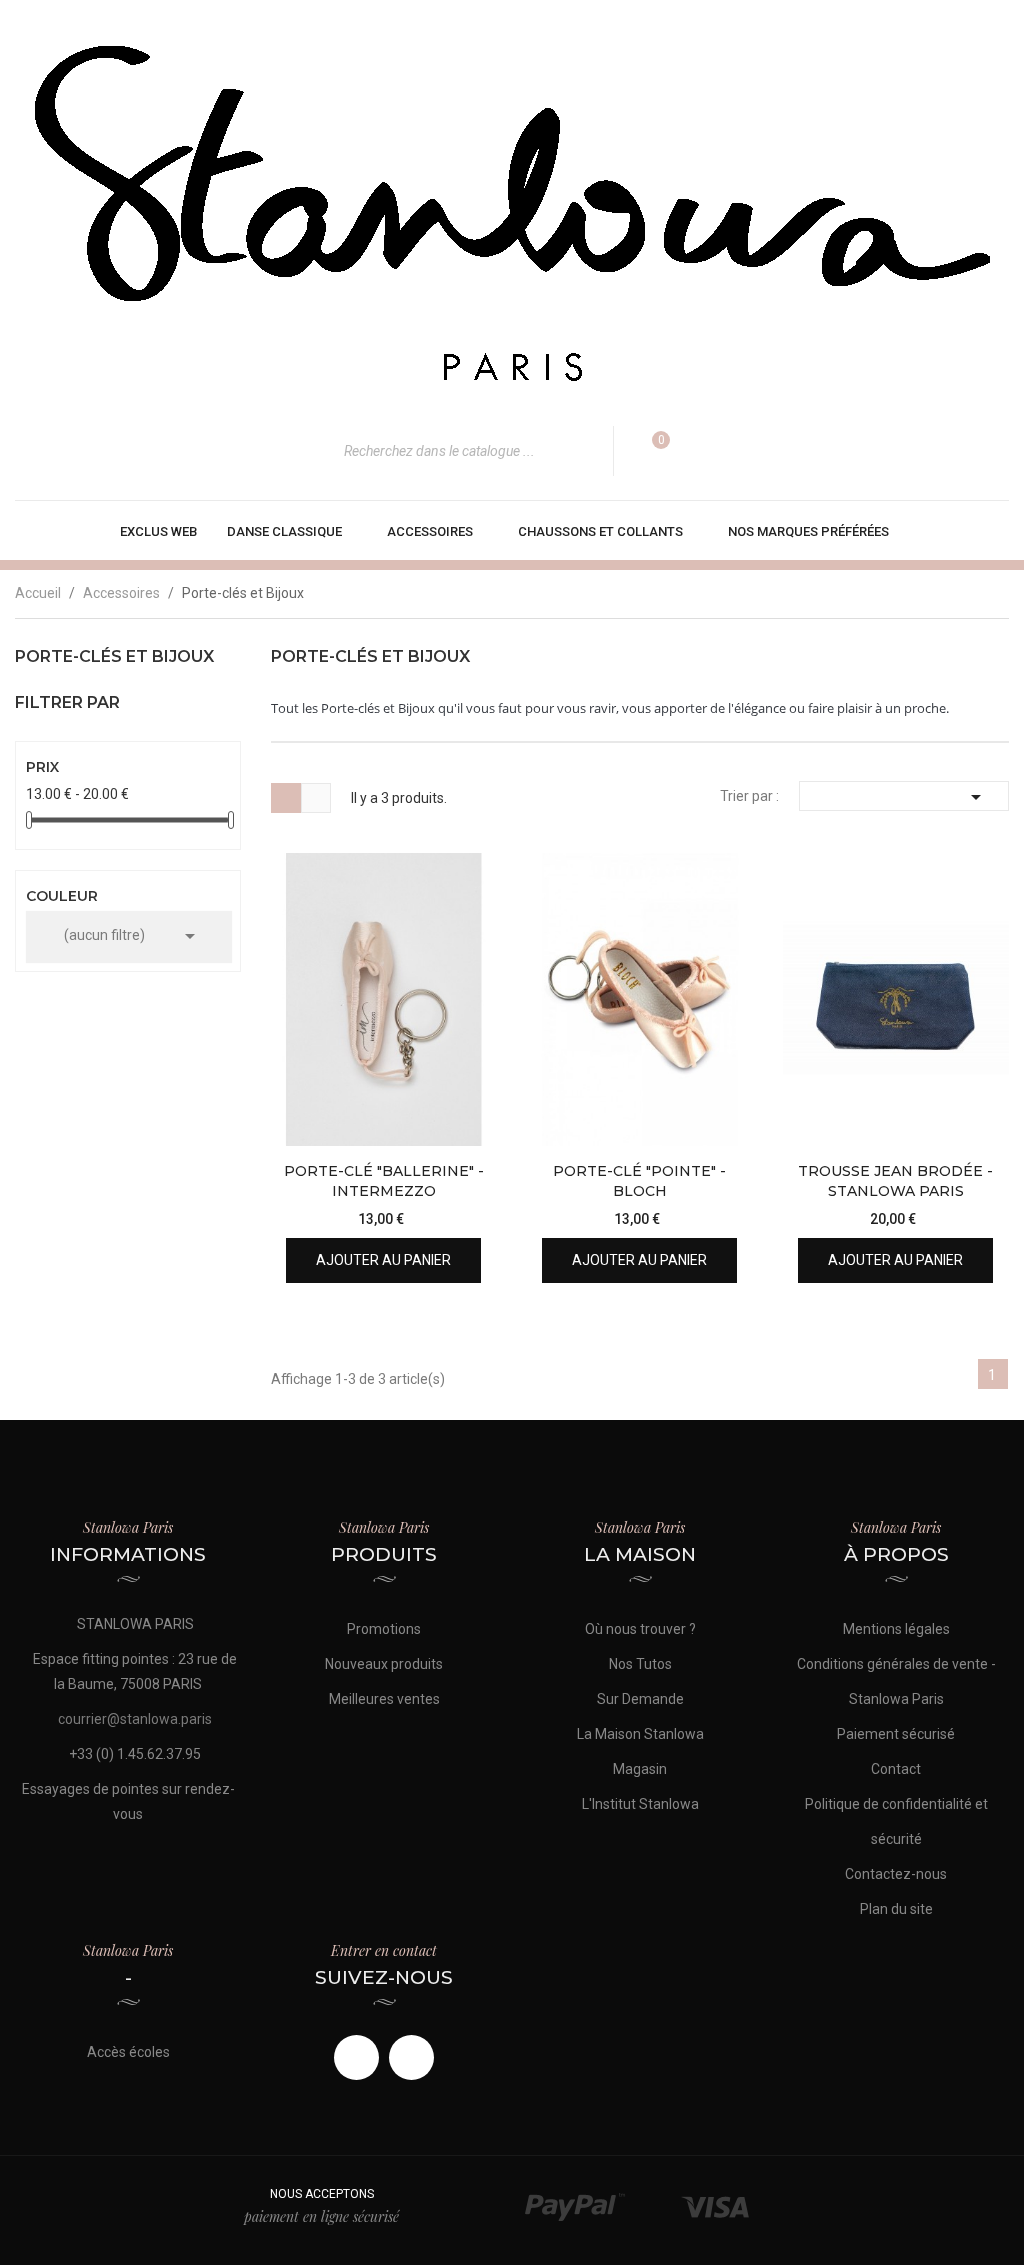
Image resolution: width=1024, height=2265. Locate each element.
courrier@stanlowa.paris (135, 1719)
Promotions (384, 1629)
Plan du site (896, 1909)
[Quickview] (464, 1013)
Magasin (640, 1769)
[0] (648, 451)
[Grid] (286, 798)
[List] (316, 798)
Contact (896, 1769)
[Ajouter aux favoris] (464, 1063)
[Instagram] (411, 2057)
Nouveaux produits (384, 1664)
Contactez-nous (896, 1874)
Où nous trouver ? (640, 1629)
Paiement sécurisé (896, 1734)
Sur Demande (640, 1699)
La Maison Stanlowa (640, 1734)
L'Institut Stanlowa (640, 1804)
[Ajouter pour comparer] (464, 1113)
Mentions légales (896, 1629)
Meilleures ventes (384, 1699)
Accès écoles (128, 2052)
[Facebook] (356, 2057)
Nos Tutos (640, 1664)
